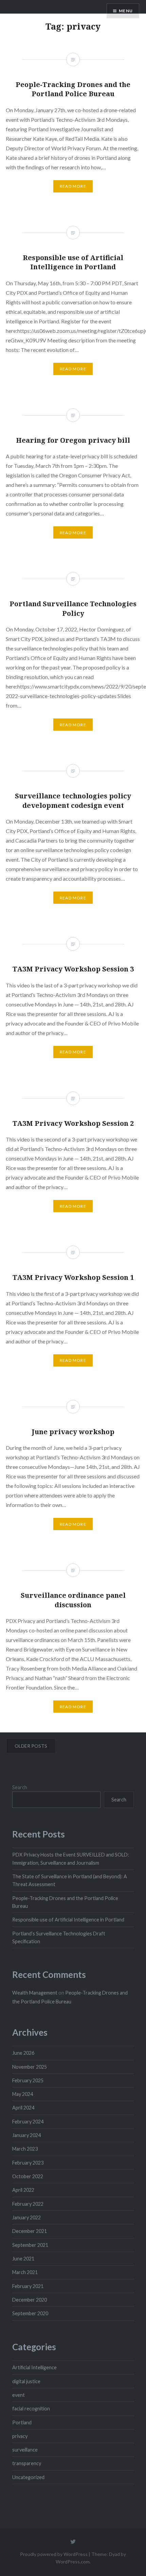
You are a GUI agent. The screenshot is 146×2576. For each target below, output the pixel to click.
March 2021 (25, 2272)
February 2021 (28, 2286)
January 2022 (26, 2217)
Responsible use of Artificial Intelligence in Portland (68, 1920)
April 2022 (23, 2190)
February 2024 (28, 2122)
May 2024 (23, 2094)
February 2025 (28, 2080)
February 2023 (28, 2163)
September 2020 (30, 2313)
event (19, 2395)
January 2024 (26, 2135)
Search (20, 1787)
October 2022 (28, 2176)
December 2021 (30, 2231)
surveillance (25, 2450)
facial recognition (31, 2409)
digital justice (26, 2381)
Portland (22, 2422)
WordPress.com (73, 2562)
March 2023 (25, 2149)
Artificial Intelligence (34, 2367)
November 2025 (30, 2067)
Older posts (31, 1746)
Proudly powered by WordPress (54, 2554)
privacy (20, 2436)
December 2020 (30, 2300)
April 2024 (23, 2108)
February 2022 (28, 2204)
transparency (27, 2463)
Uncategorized (28, 2477)
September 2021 (30, 2245)
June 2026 (23, 2053)
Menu (126, 11)
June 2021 (23, 2259)
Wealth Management (35, 1993)
